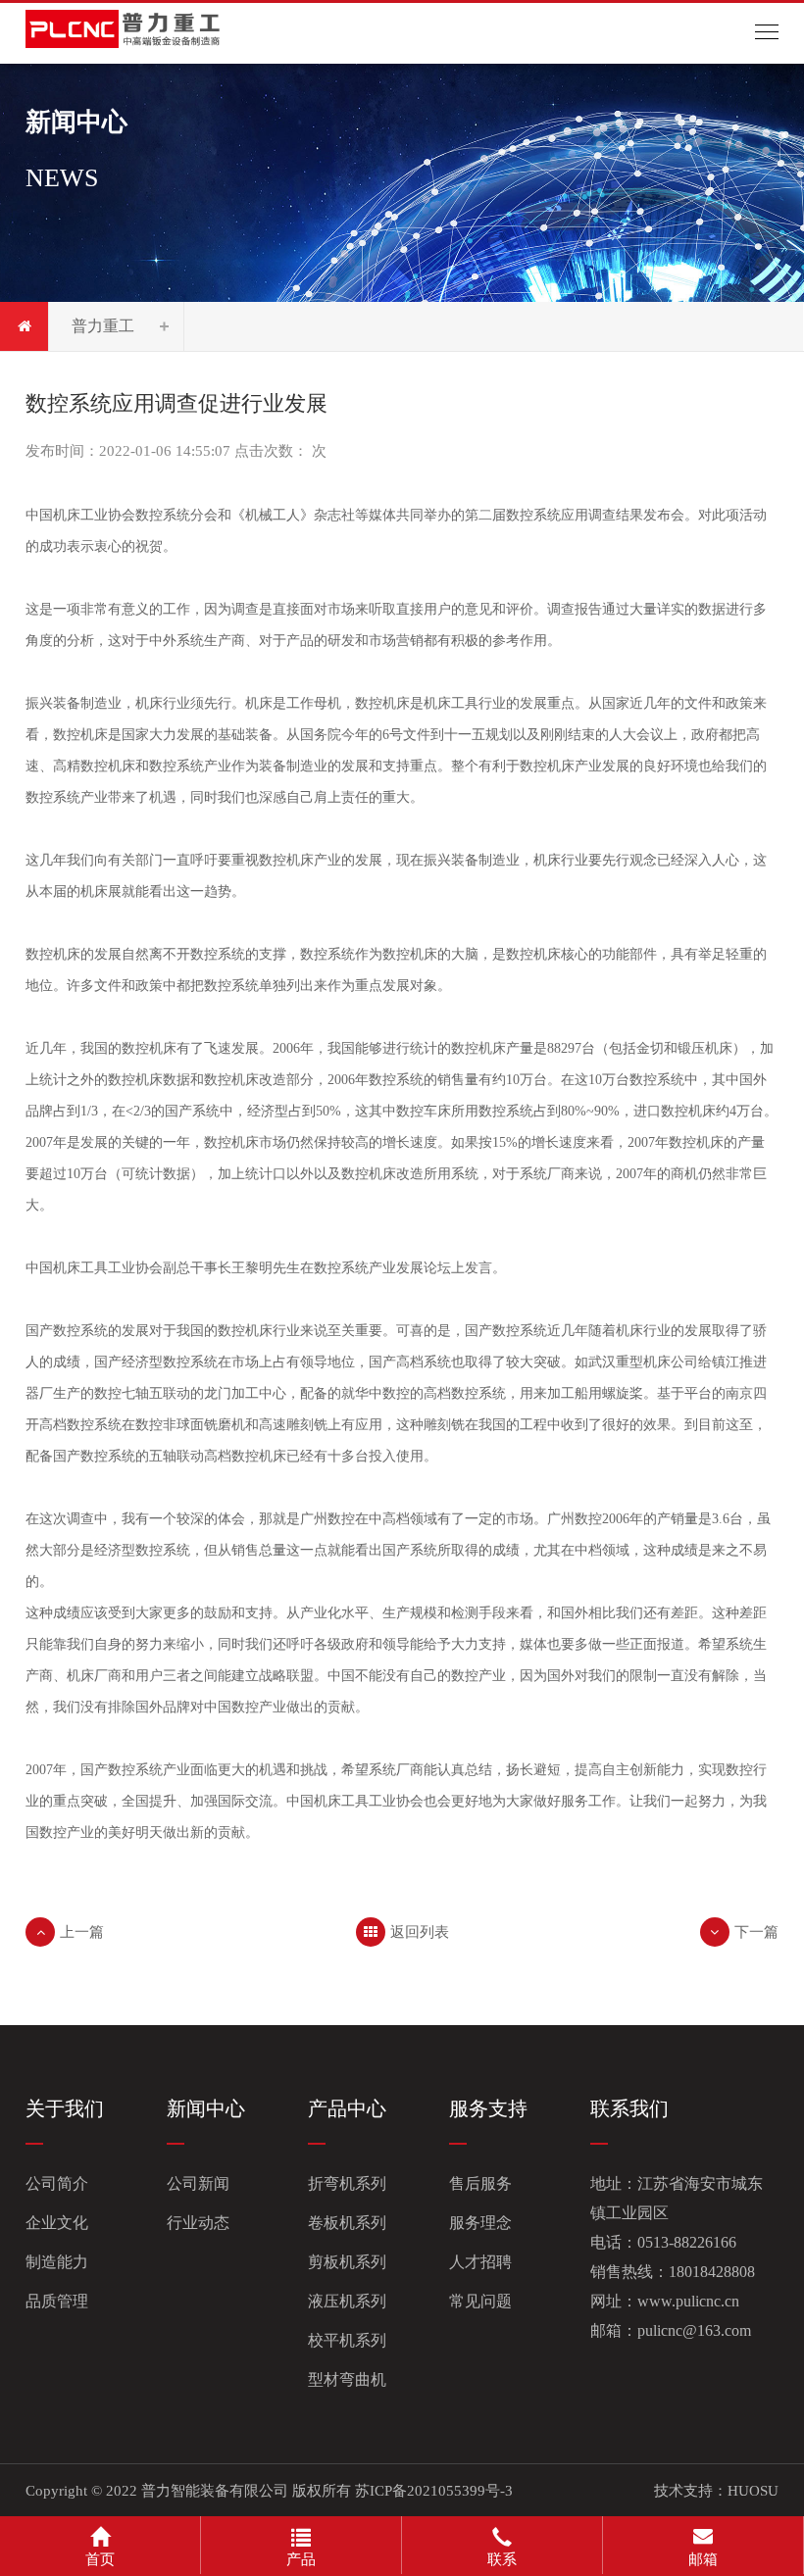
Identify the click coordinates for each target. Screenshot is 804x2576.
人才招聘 (480, 2262)
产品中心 (347, 2108)
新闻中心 (206, 2108)
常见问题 (480, 2301)
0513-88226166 (687, 2242)
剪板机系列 (347, 2262)
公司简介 (57, 2183)
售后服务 (480, 2183)
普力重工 (103, 326)
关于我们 (65, 2108)
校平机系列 (347, 2340)
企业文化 (57, 2223)
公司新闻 (198, 2183)
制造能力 (57, 2262)
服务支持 (488, 2108)
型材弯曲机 (347, 2379)
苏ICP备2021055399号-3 (434, 2491)
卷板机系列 (347, 2223)
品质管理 (57, 2301)
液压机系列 (347, 2301)
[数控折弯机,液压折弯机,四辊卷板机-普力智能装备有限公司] (123, 25)
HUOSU (753, 2491)
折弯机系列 (347, 2183)
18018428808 (712, 2272)
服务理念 (480, 2223)
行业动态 (198, 2223)
